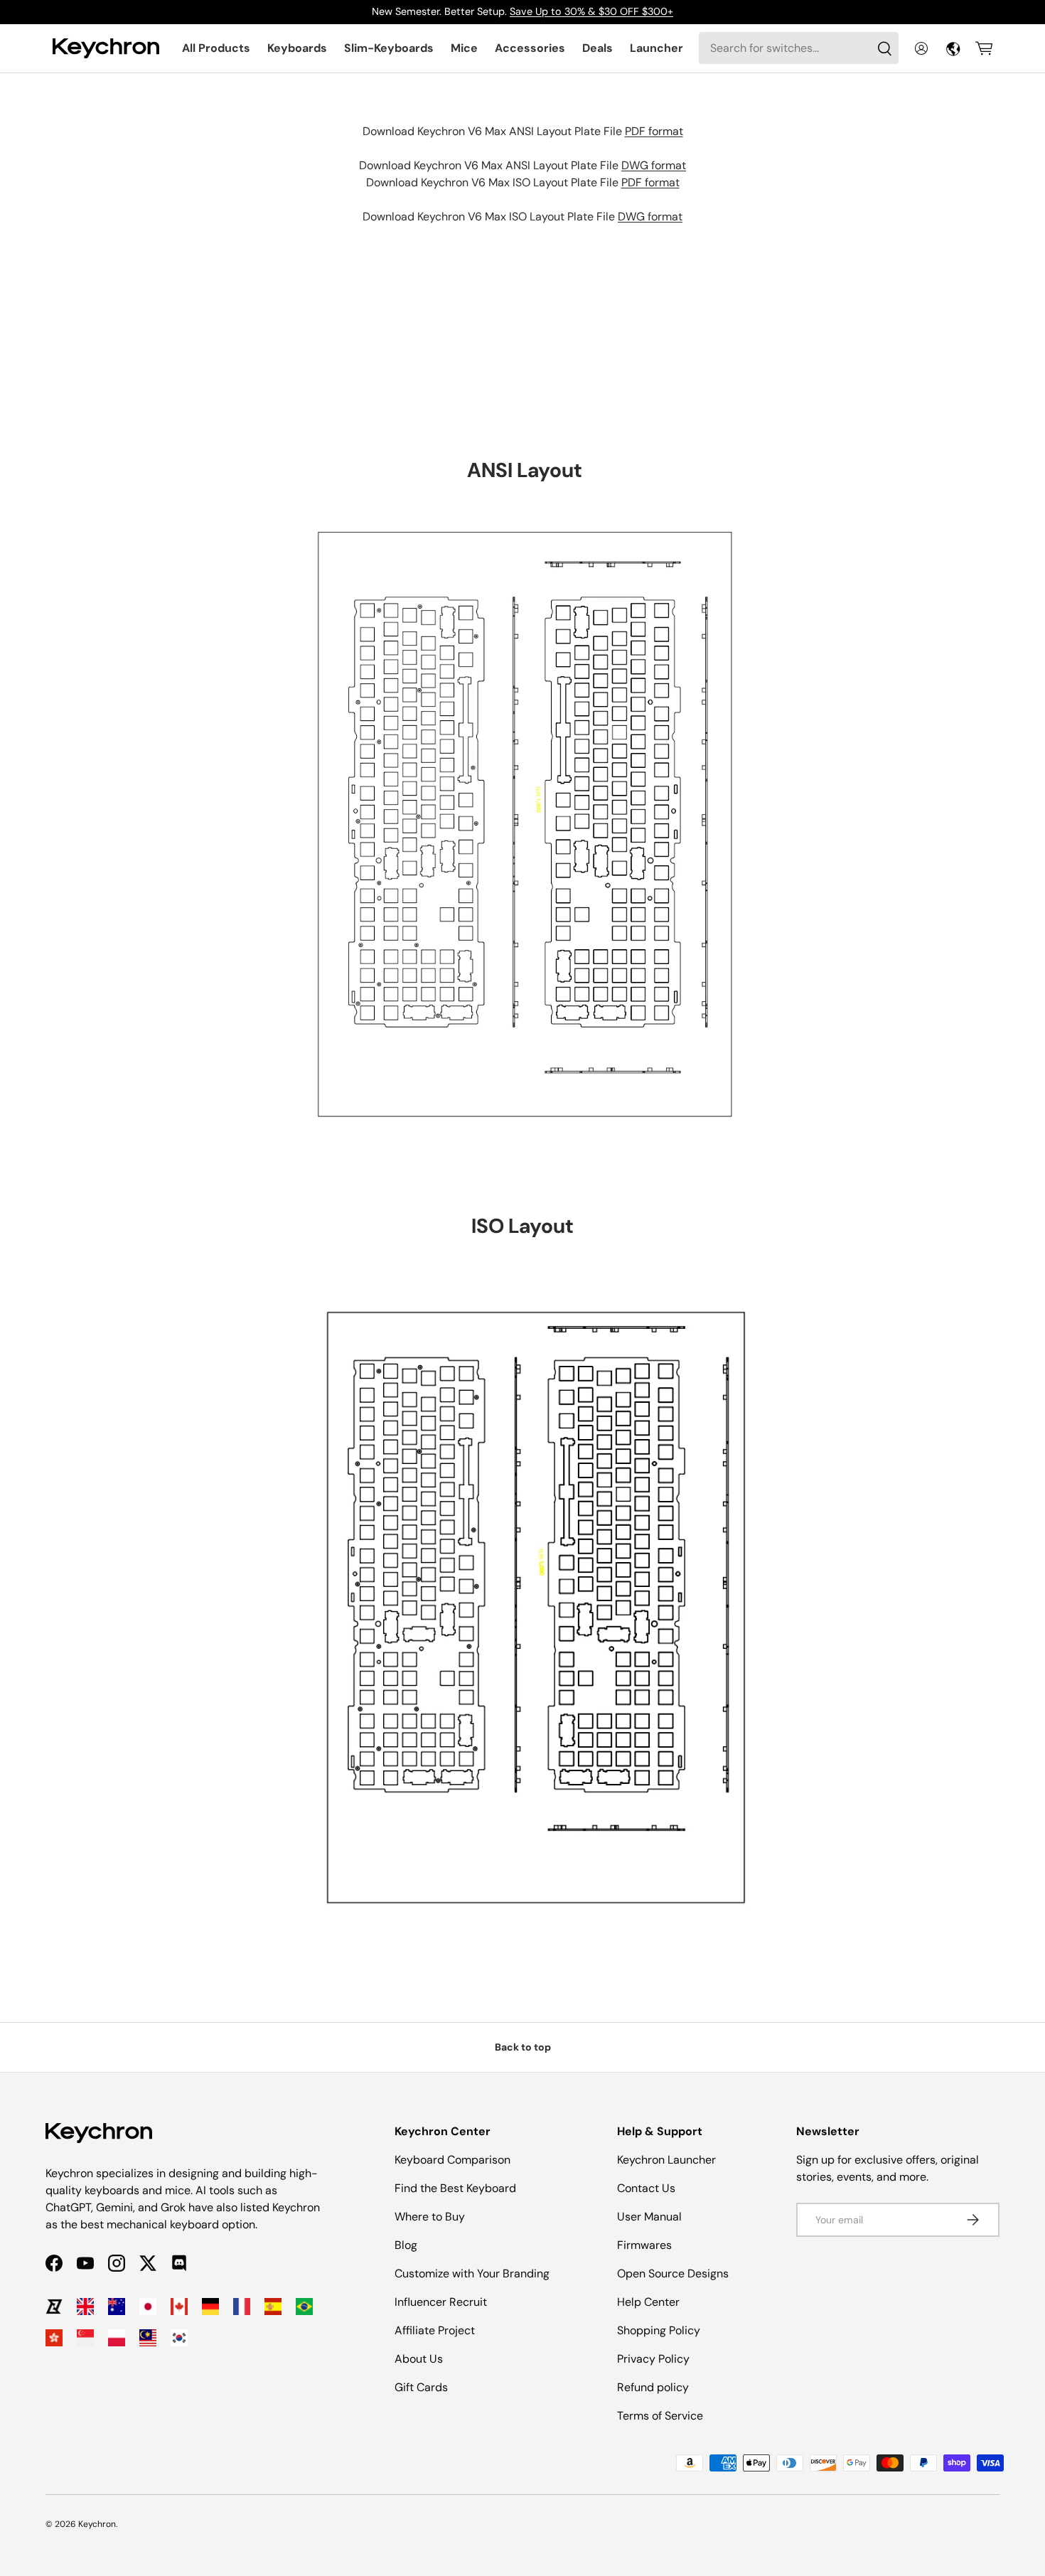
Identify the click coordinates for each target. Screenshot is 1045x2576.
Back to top (523, 2047)
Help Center (648, 2302)
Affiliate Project (435, 2330)
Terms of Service (660, 2416)
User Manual (649, 2217)
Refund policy (653, 2387)
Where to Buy (430, 2217)
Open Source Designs (673, 2273)
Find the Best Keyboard (455, 2188)
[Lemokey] (54, 2307)
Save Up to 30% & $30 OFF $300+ (591, 11)
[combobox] (799, 48)
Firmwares (644, 2245)
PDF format (654, 131)
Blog (406, 2245)
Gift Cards (421, 2387)
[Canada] (179, 2307)
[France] (242, 2307)
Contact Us (646, 2188)
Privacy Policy (653, 2359)
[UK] (85, 2307)
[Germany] (210, 2307)
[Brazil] (304, 2307)
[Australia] (117, 2307)
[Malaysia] (148, 2338)
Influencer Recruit (441, 2302)
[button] (984, 48)
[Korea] (179, 2338)
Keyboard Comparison (452, 2160)
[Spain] (273, 2307)
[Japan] (148, 2307)
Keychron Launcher (666, 2160)
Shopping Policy (659, 2330)
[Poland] (117, 2338)
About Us (419, 2359)
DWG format (654, 165)
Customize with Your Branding (472, 2273)
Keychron (97, 2524)
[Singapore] (85, 2338)
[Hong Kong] (54, 2338)
